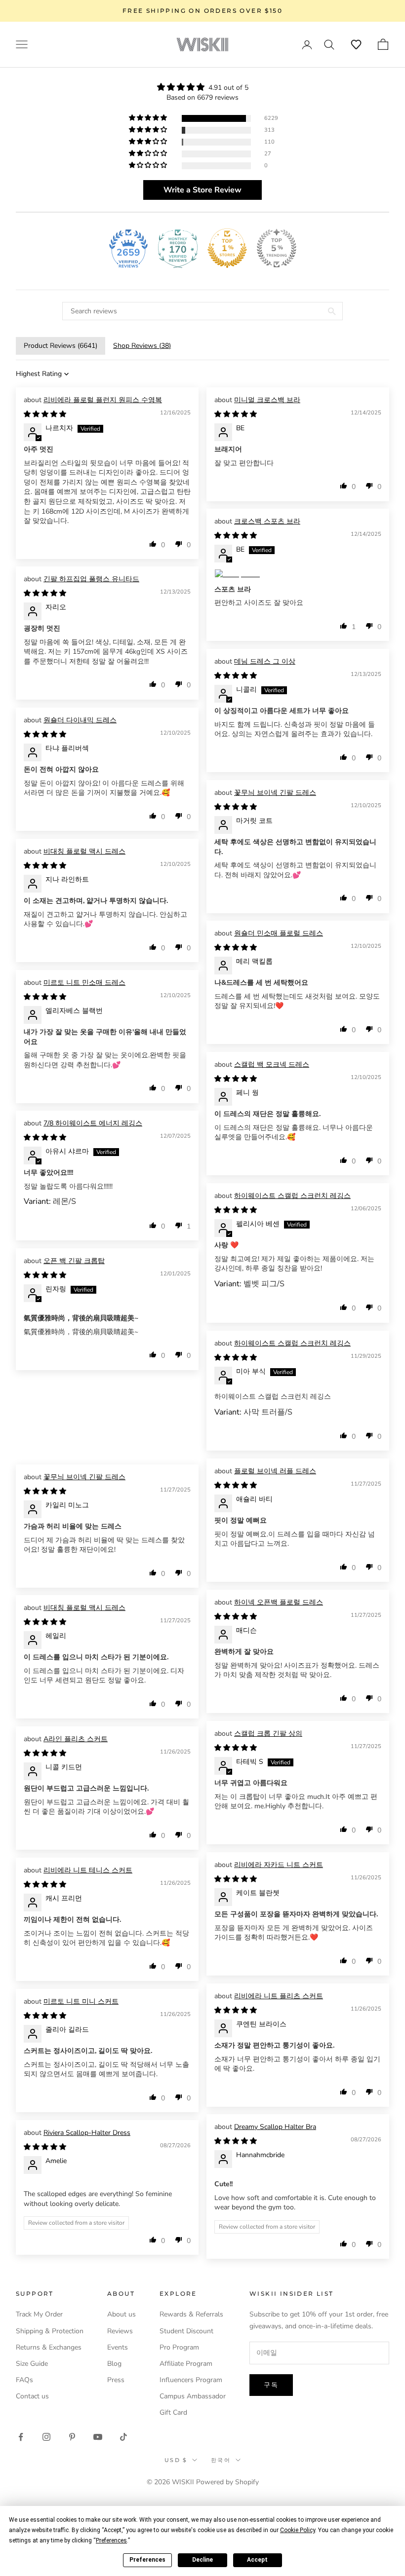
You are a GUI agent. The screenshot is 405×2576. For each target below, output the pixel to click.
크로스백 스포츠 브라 (267, 521)
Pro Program (179, 2347)
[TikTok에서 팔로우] (123, 2437)
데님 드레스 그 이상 (265, 661)
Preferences (147, 2560)
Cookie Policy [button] (298, 2530)
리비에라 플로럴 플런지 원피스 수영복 (103, 400)
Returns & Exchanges (49, 2347)
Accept (257, 2560)
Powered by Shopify (227, 2482)
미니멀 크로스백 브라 (267, 400)
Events (118, 2347)
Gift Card (173, 2412)
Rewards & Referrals (191, 2314)
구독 (271, 2385)
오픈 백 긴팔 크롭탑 (74, 1261)
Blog (114, 2364)
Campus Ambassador (193, 2396)
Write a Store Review (202, 190)
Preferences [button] (111, 2540)
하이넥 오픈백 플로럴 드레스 (279, 1602)
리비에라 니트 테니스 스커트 (88, 1870)
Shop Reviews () (142, 346)
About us (121, 2314)
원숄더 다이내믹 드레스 (80, 720)
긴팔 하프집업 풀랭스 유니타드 (91, 579)
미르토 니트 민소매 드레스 (84, 983)
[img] (202, 87)
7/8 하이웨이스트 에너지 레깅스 (93, 1123)
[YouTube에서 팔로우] (98, 2437)
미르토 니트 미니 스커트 (81, 2001)
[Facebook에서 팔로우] (21, 2437)
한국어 (221, 2460)
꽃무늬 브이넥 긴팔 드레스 (275, 793)
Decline (202, 2560)
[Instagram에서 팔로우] (46, 2437)
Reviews (120, 2331)
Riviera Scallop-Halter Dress (87, 2133)
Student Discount (186, 2331)
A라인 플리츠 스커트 (76, 1739)
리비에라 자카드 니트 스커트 (279, 1865)
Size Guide (32, 2364)
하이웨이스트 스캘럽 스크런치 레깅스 (292, 1196)
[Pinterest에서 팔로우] (72, 2437)
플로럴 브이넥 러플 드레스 (275, 1471)
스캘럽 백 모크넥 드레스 (272, 1064)
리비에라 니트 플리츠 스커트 (279, 1996)
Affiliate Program (186, 2364)
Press (116, 2380)
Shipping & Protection (50, 2331)
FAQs (24, 2380)
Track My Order (39, 2314)
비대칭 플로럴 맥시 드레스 (84, 851)
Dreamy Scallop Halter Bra (275, 2127)
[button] (356, 44)
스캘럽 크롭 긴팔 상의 (268, 1734)
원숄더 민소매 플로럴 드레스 (279, 933)
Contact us (32, 2396)
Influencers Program (191, 2380)
